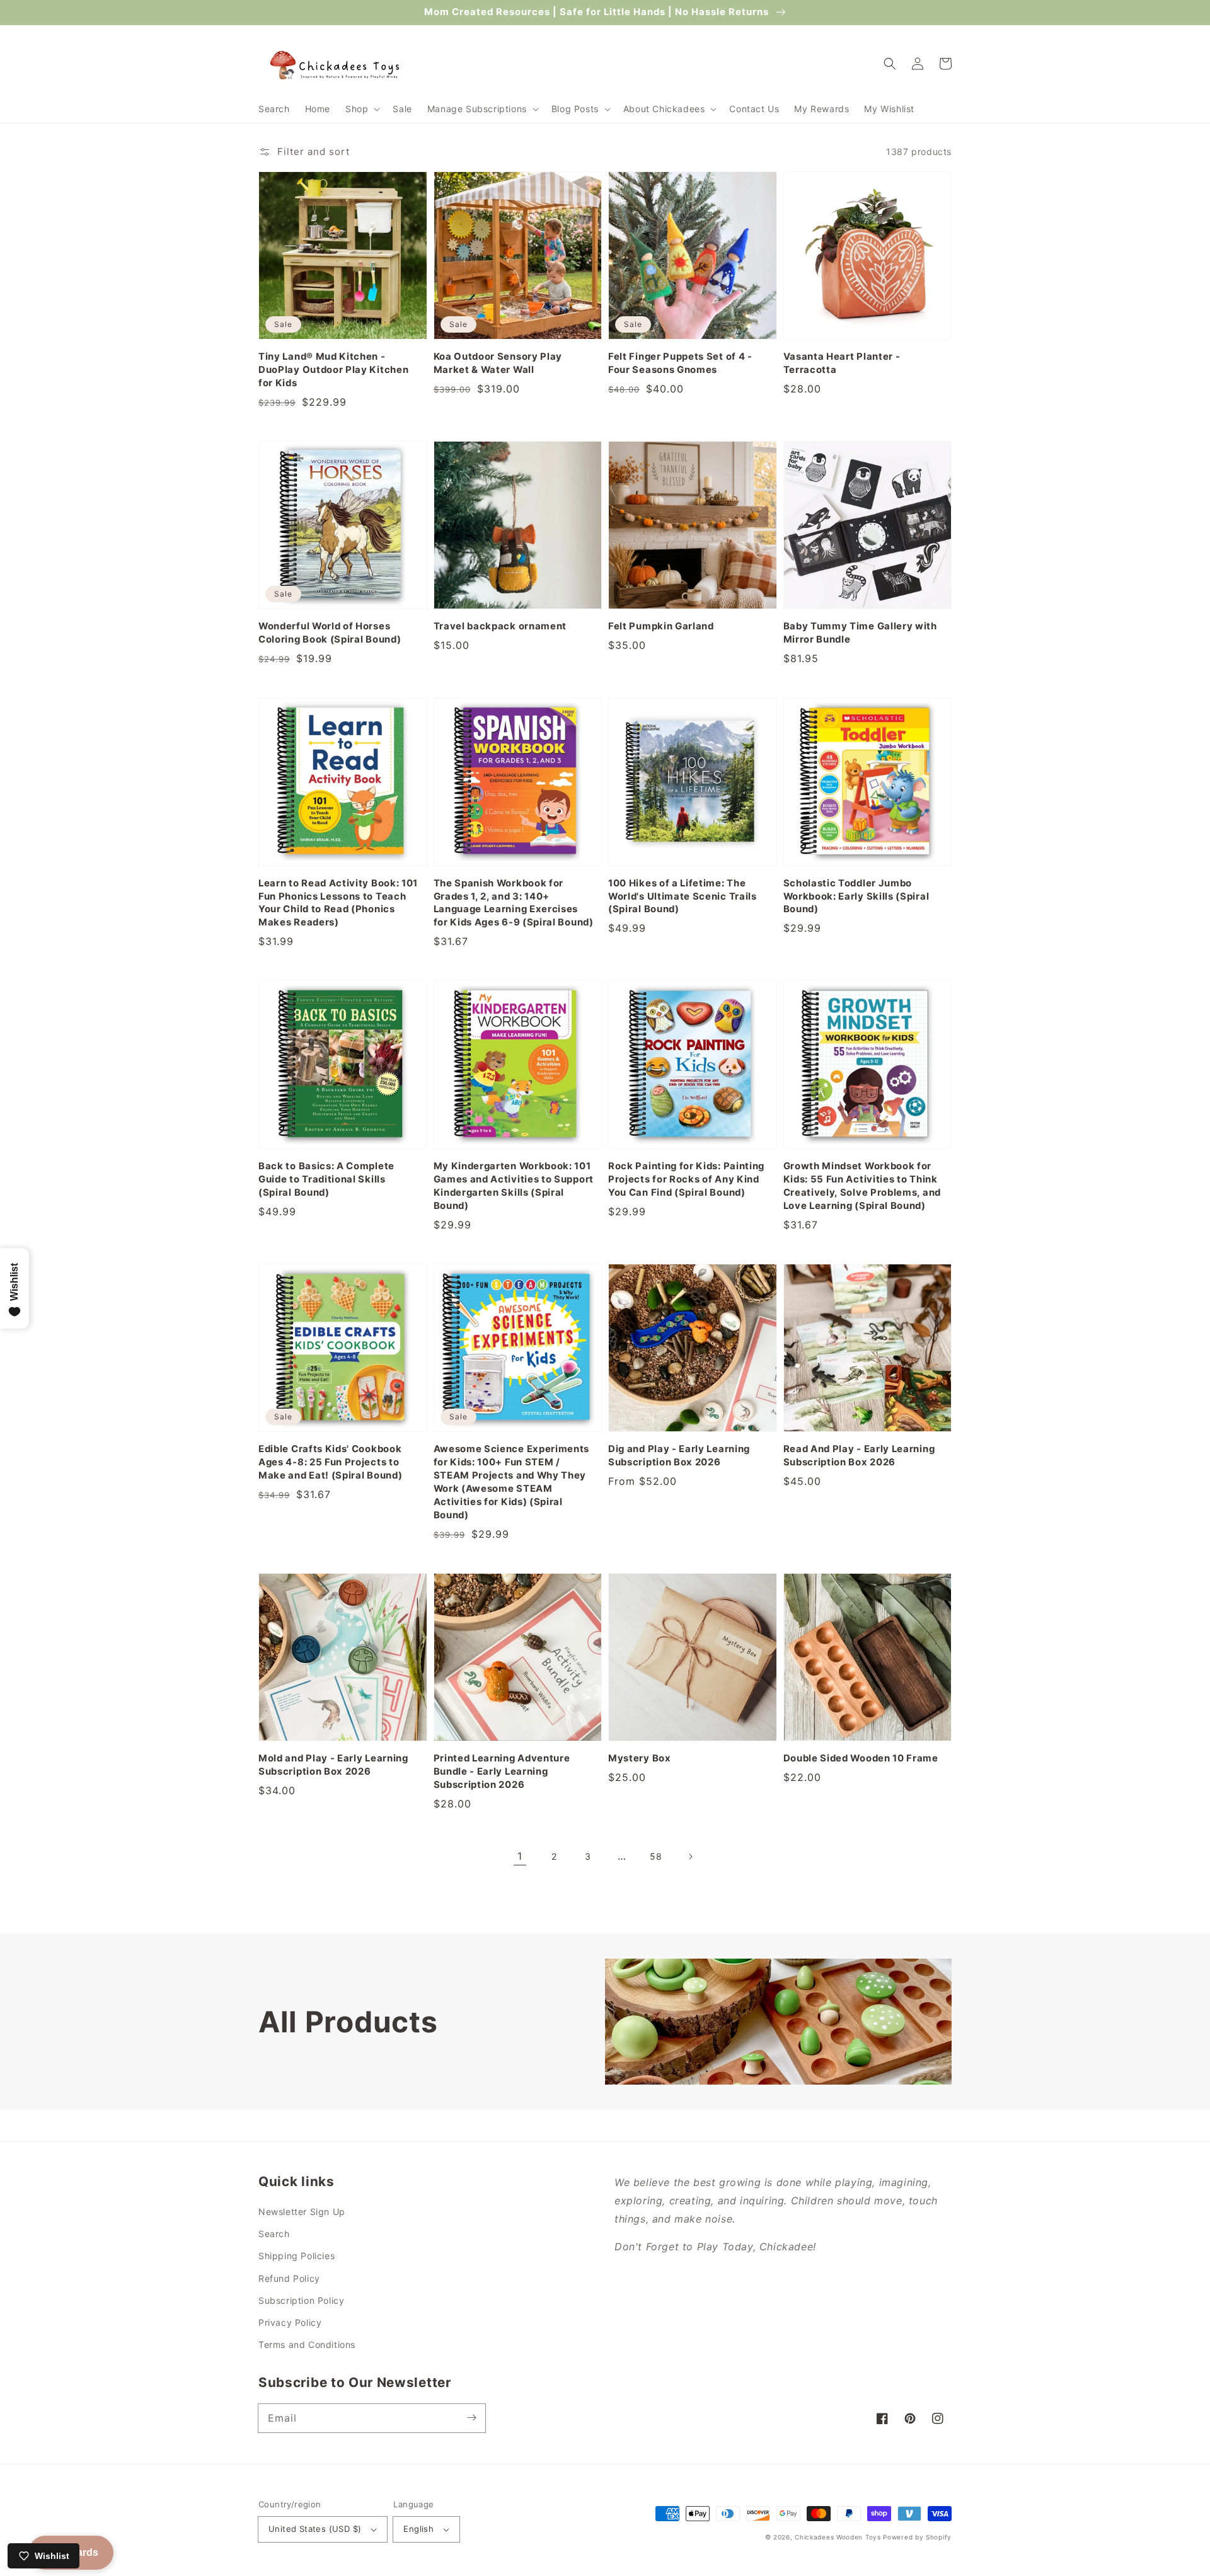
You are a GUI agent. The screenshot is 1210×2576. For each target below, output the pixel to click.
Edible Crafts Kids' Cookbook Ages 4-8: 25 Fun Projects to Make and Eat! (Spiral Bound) (330, 1462)
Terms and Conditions (307, 2344)
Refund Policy (289, 2278)
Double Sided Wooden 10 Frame (861, 1758)
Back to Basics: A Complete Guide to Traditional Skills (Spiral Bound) (326, 1179)
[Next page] (690, 1857)
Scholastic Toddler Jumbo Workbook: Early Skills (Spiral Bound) (856, 896)
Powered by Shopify (917, 2537)
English (418, 2529)
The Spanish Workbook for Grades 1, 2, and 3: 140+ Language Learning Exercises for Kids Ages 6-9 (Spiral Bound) (514, 903)
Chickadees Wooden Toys (838, 2537)
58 (656, 1856)
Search (274, 2234)
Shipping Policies (297, 2256)
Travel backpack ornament (500, 626)
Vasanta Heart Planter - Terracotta (842, 363)
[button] (361, 109)
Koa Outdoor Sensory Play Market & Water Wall (498, 363)
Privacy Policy (290, 2322)
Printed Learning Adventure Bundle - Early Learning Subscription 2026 (502, 1772)
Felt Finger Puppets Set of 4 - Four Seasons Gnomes (680, 363)
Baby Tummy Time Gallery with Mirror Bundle (860, 633)
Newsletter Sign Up (302, 2212)
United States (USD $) (315, 2529)
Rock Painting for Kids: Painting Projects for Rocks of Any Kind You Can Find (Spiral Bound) (686, 1179)
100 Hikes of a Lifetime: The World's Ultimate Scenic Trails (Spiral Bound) (683, 896)
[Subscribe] (471, 2418)
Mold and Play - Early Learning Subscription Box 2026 (333, 1765)
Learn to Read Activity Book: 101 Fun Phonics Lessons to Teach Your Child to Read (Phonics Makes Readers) (338, 903)
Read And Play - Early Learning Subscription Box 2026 (859, 1456)
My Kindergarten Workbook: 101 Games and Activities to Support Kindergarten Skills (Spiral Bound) (514, 1186)
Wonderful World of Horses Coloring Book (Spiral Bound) (330, 633)
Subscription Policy (301, 2300)
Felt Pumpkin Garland (661, 626)
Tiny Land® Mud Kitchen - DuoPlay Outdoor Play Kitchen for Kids (333, 370)
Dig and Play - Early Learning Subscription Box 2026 (679, 1456)
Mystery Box (640, 1758)
